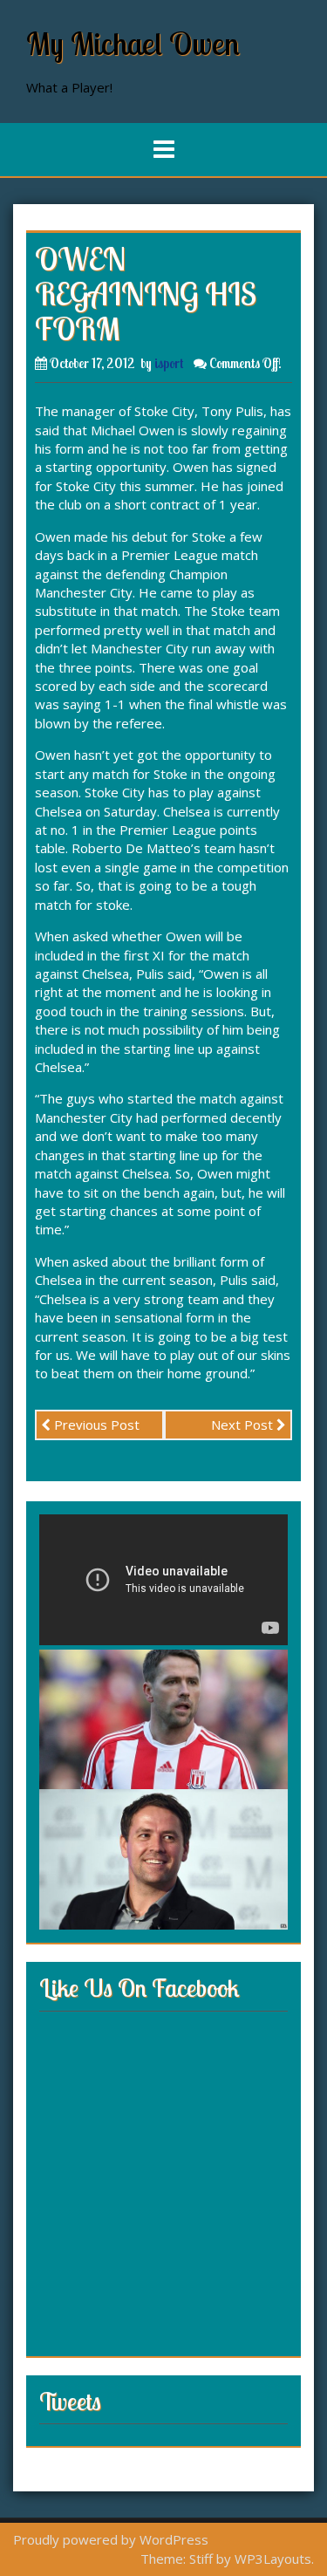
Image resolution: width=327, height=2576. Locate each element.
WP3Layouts (273, 2559)
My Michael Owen (133, 43)
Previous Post (95, 1425)
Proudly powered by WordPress (111, 2539)
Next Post (244, 1425)
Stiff (201, 2559)
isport (169, 363)
